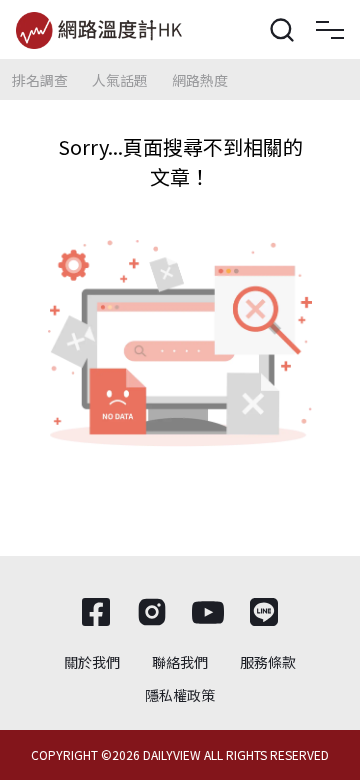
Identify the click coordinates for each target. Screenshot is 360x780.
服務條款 (268, 662)
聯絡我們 (180, 662)
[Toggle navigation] (330, 30)
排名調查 (40, 80)
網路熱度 (200, 80)
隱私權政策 (180, 695)
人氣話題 (120, 80)
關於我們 (92, 662)
